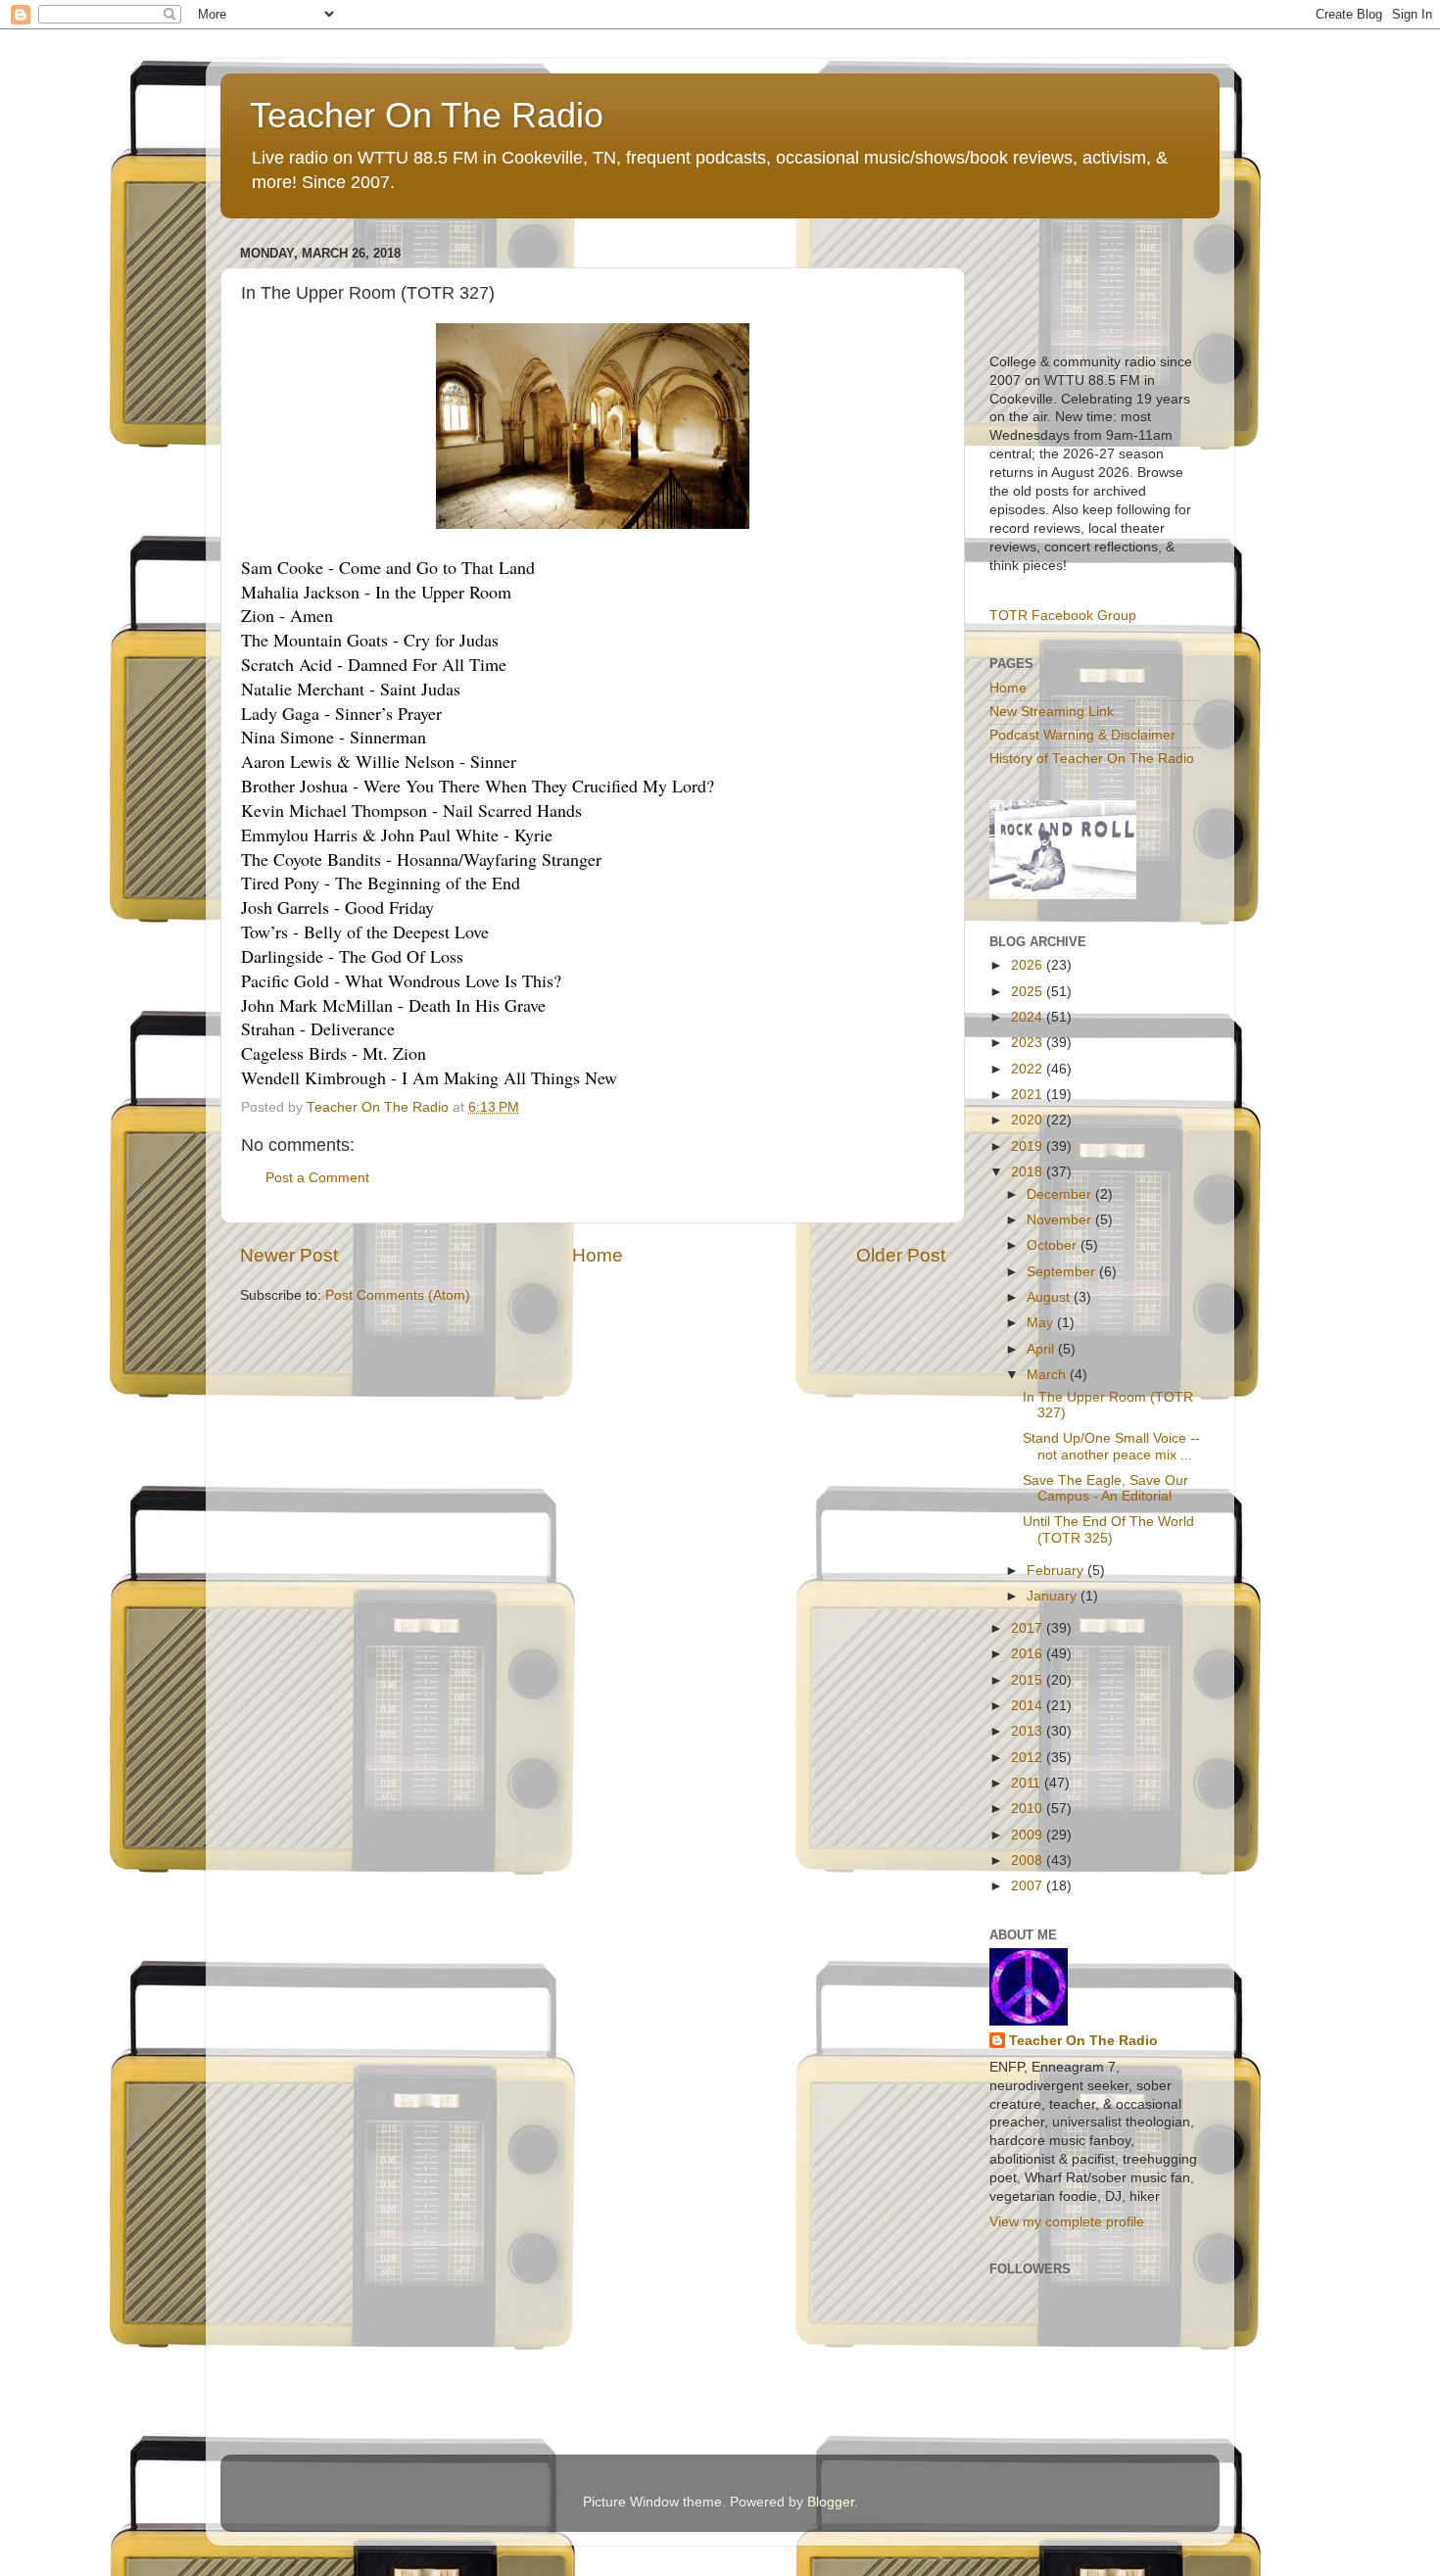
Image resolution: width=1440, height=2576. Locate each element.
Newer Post (289, 1255)
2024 (1029, 1017)
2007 (1029, 1886)
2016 (1029, 1654)
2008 (1029, 1860)
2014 (1029, 1706)
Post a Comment (317, 1178)
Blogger (831, 2502)
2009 (1029, 1835)
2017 (1029, 1628)
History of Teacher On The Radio (1092, 759)
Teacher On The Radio (427, 115)
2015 (1029, 1680)
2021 (1029, 1095)
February (1057, 1571)
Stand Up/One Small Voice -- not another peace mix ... (1111, 1446)
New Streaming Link (1052, 712)
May (1042, 1323)
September (1063, 1272)
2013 (1029, 1731)
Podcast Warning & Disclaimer (1082, 735)
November (1061, 1220)
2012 (1029, 1758)
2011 (1028, 1783)
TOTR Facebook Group (1063, 616)
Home (598, 1255)
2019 (1029, 1146)
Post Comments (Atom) (398, 1295)
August (1050, 1297)
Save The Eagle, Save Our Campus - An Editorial (1105, 1488)
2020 (1029, 1120)
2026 (1029, 965)
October (1054, 1245)
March (1048, 1375)
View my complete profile (1067, 2222)
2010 (1029, 1809)
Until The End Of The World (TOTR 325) (1108, 1529)
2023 (1029, 1043)
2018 (1029, 1172)
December (1061, 1194)
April (1042, 1349)
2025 (1029, 992)
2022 (1029, 1069)
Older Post (901, 1255)
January (1054, 1596)
